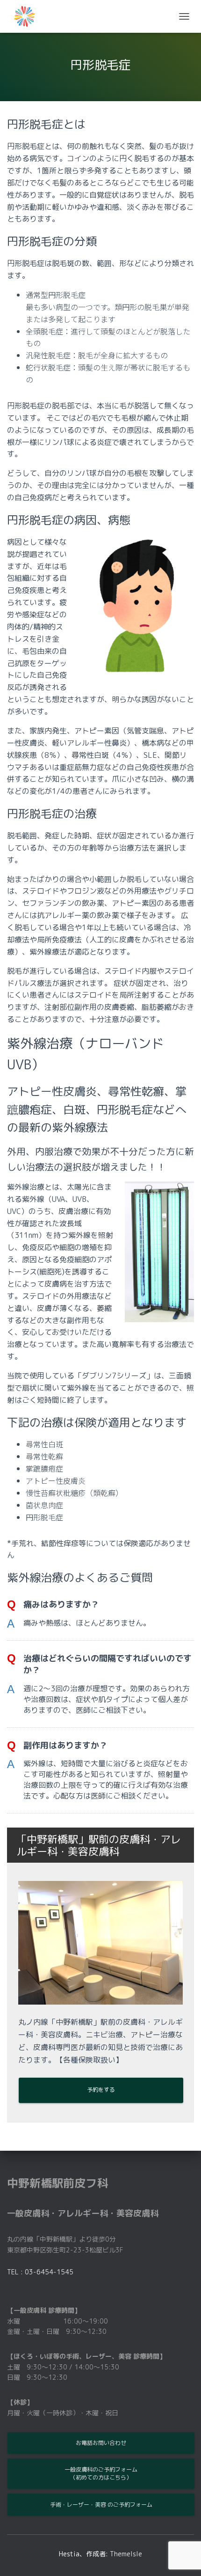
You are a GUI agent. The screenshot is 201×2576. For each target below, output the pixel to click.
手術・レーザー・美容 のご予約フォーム (101, 2505)
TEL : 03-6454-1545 (40, 2272)
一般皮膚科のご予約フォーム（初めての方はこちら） (101, 2473)
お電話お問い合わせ (101, 2443)
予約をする (101, 2090)
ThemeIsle (126, 2554)
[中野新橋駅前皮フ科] (28, 16)
